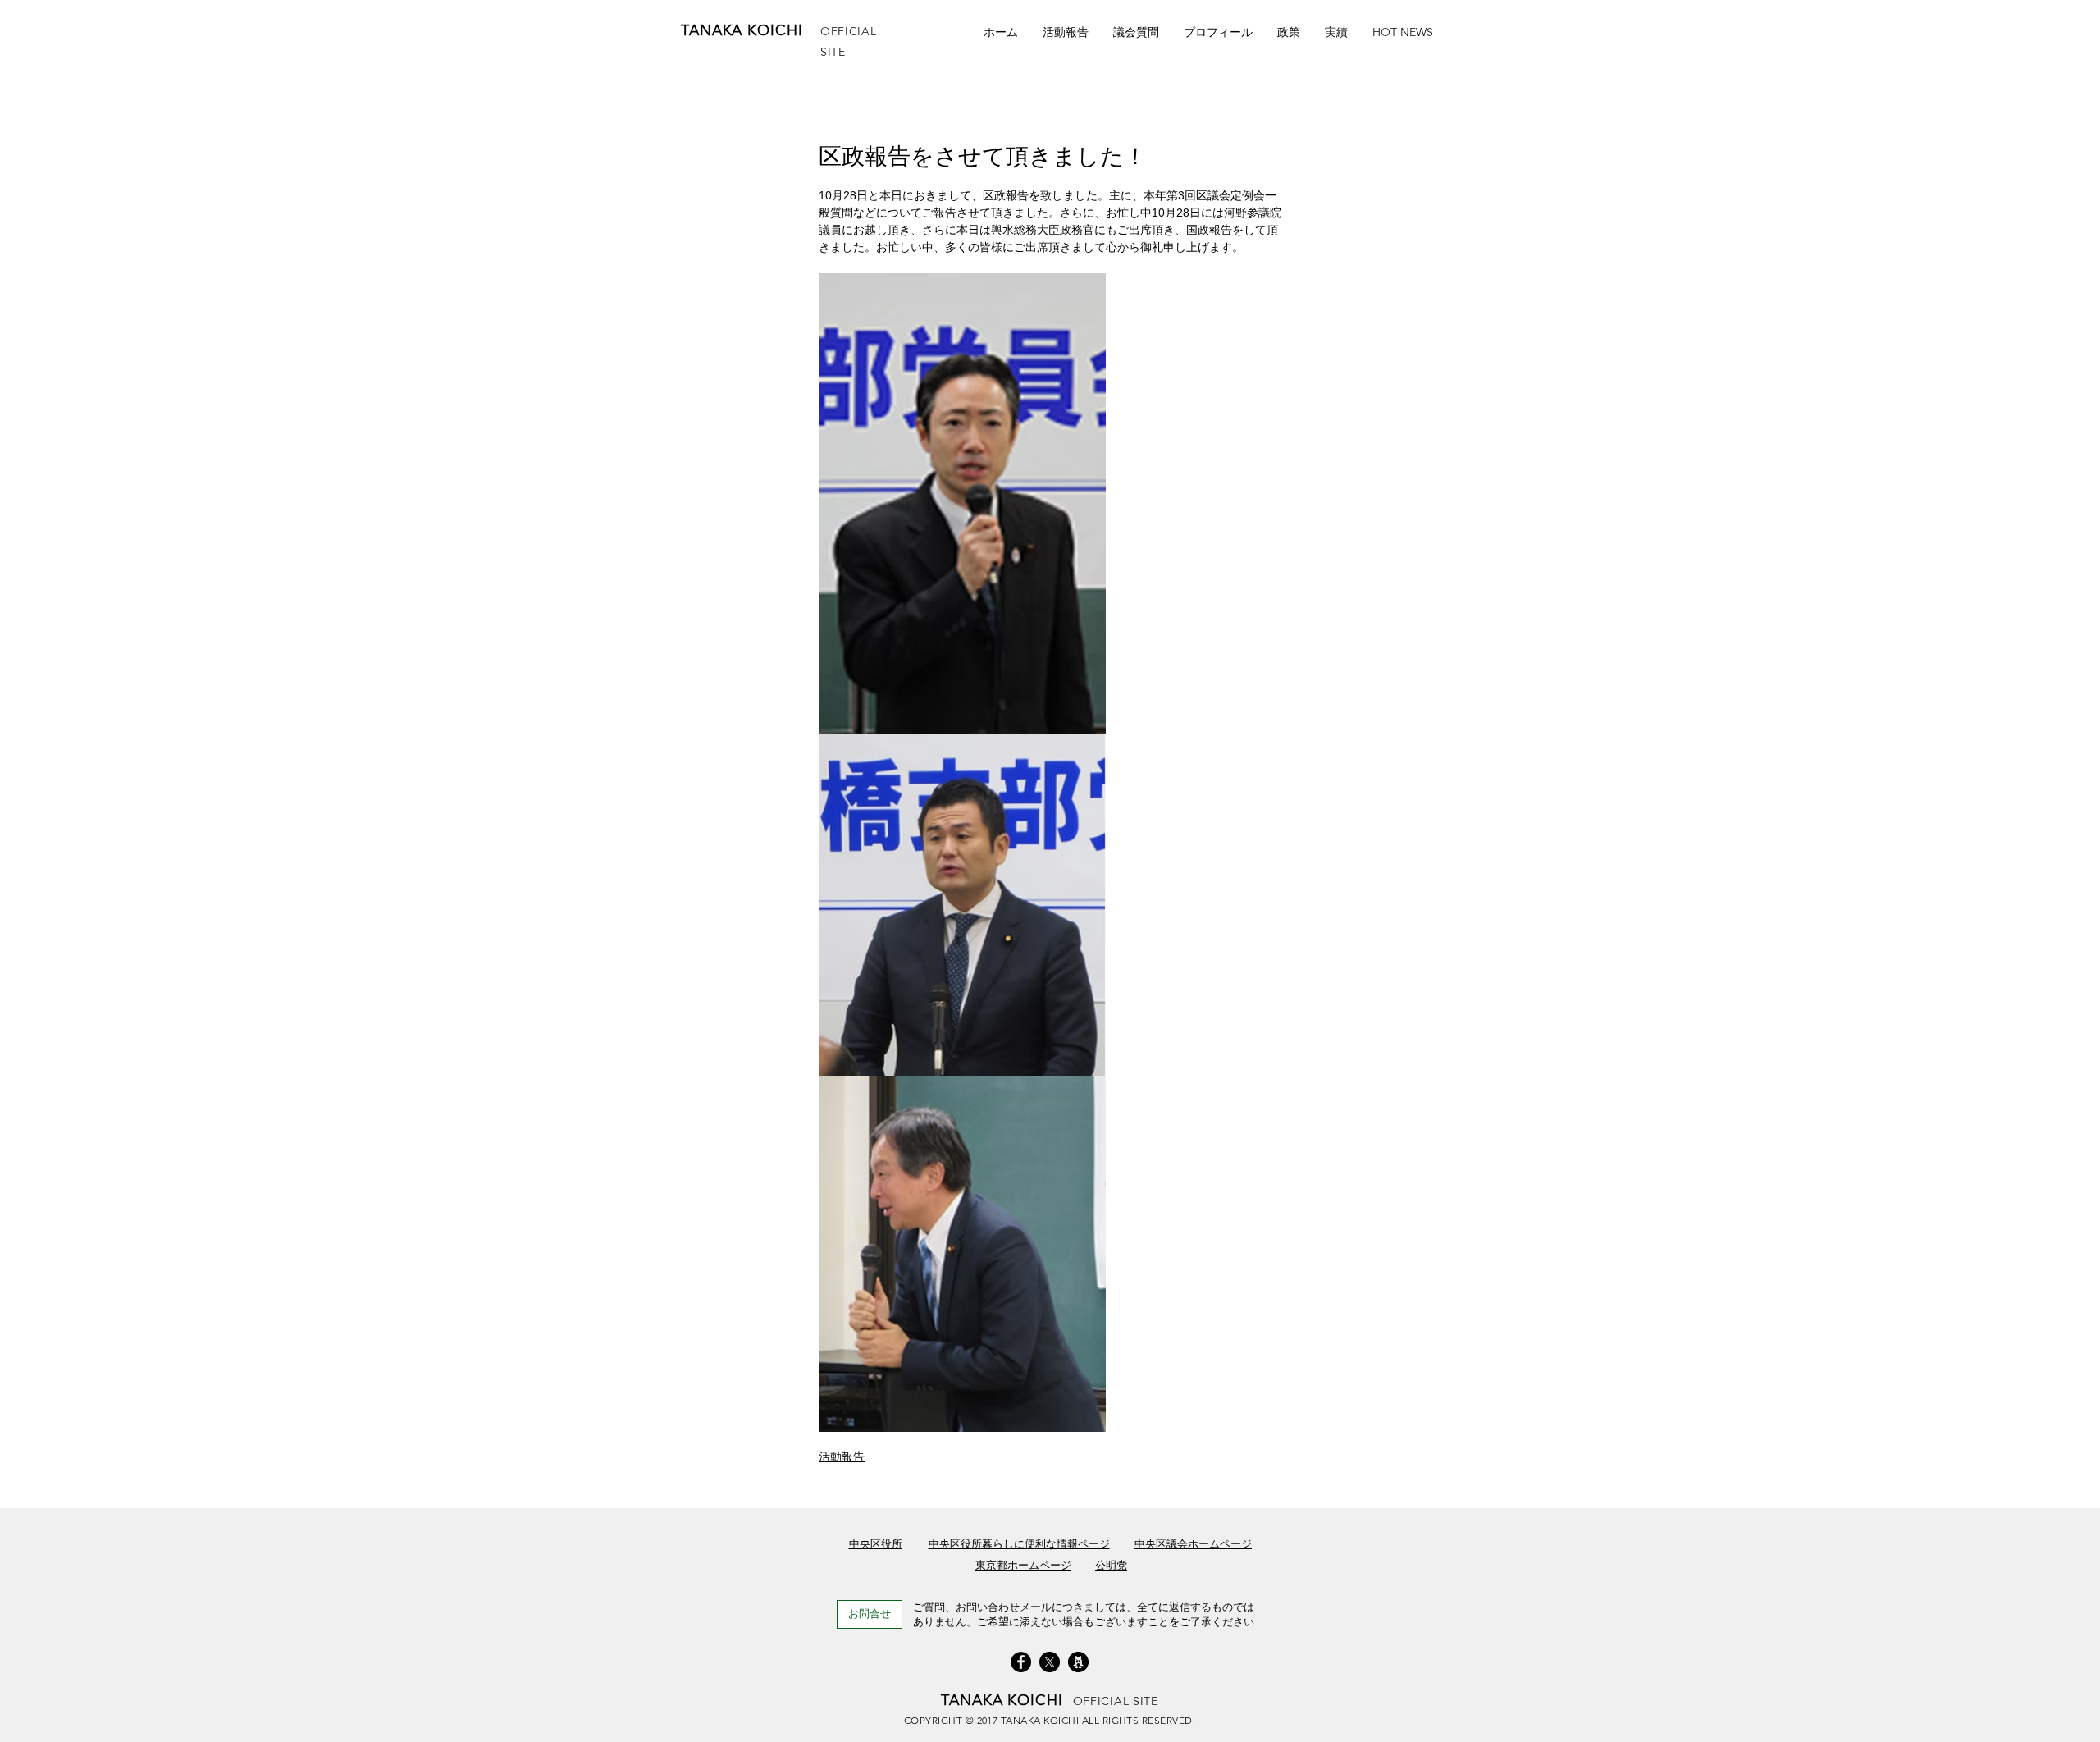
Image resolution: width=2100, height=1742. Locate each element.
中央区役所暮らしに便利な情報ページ (1019, 1544)
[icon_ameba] (1078, 1662)
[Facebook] (1021, 1662)
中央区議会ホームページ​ (1193, 1544)
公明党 (1111, 1565)
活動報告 (842, 1456)
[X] (1050, 1662)
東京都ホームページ (1023, 1565)
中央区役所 (876, 1544)
